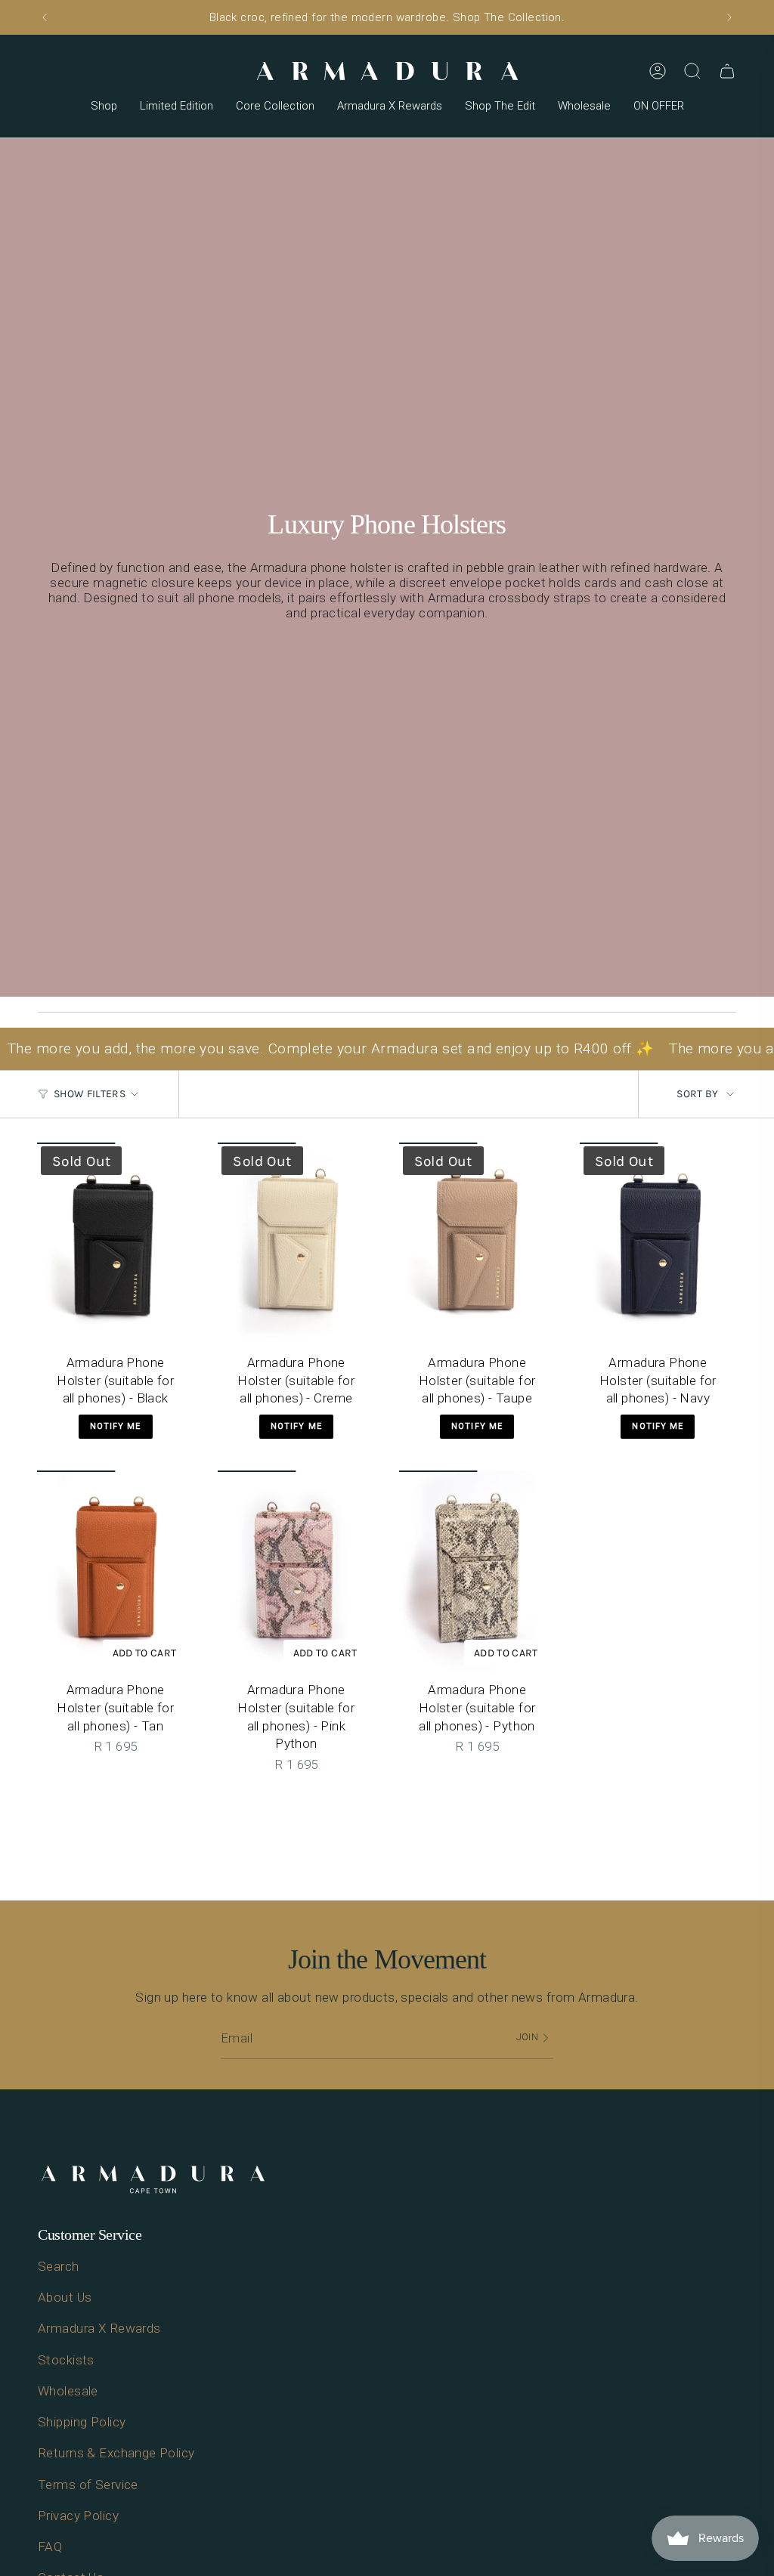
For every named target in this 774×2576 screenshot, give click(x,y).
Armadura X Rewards (99, 2328)
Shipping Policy (82, 2422)
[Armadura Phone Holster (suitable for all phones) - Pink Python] (296, 1572)
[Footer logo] (153, 2180)
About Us (65, 2297)
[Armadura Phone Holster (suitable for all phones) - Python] (477, 1572)
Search (59, 2266)
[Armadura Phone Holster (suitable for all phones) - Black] (115, 1244)
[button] (104, 107)
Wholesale (68, 2391)
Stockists (66, 2360)
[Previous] (45, 17)
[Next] (729, 17)
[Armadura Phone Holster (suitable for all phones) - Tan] (115, 1572)
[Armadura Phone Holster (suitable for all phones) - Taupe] (477, 1244)
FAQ (50, 2547)
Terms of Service (88, 2485)
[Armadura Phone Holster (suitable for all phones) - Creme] (296, 1244)
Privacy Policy (78, 2516)
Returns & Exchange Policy (116, 2453)
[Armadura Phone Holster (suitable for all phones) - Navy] (658, 1244)
